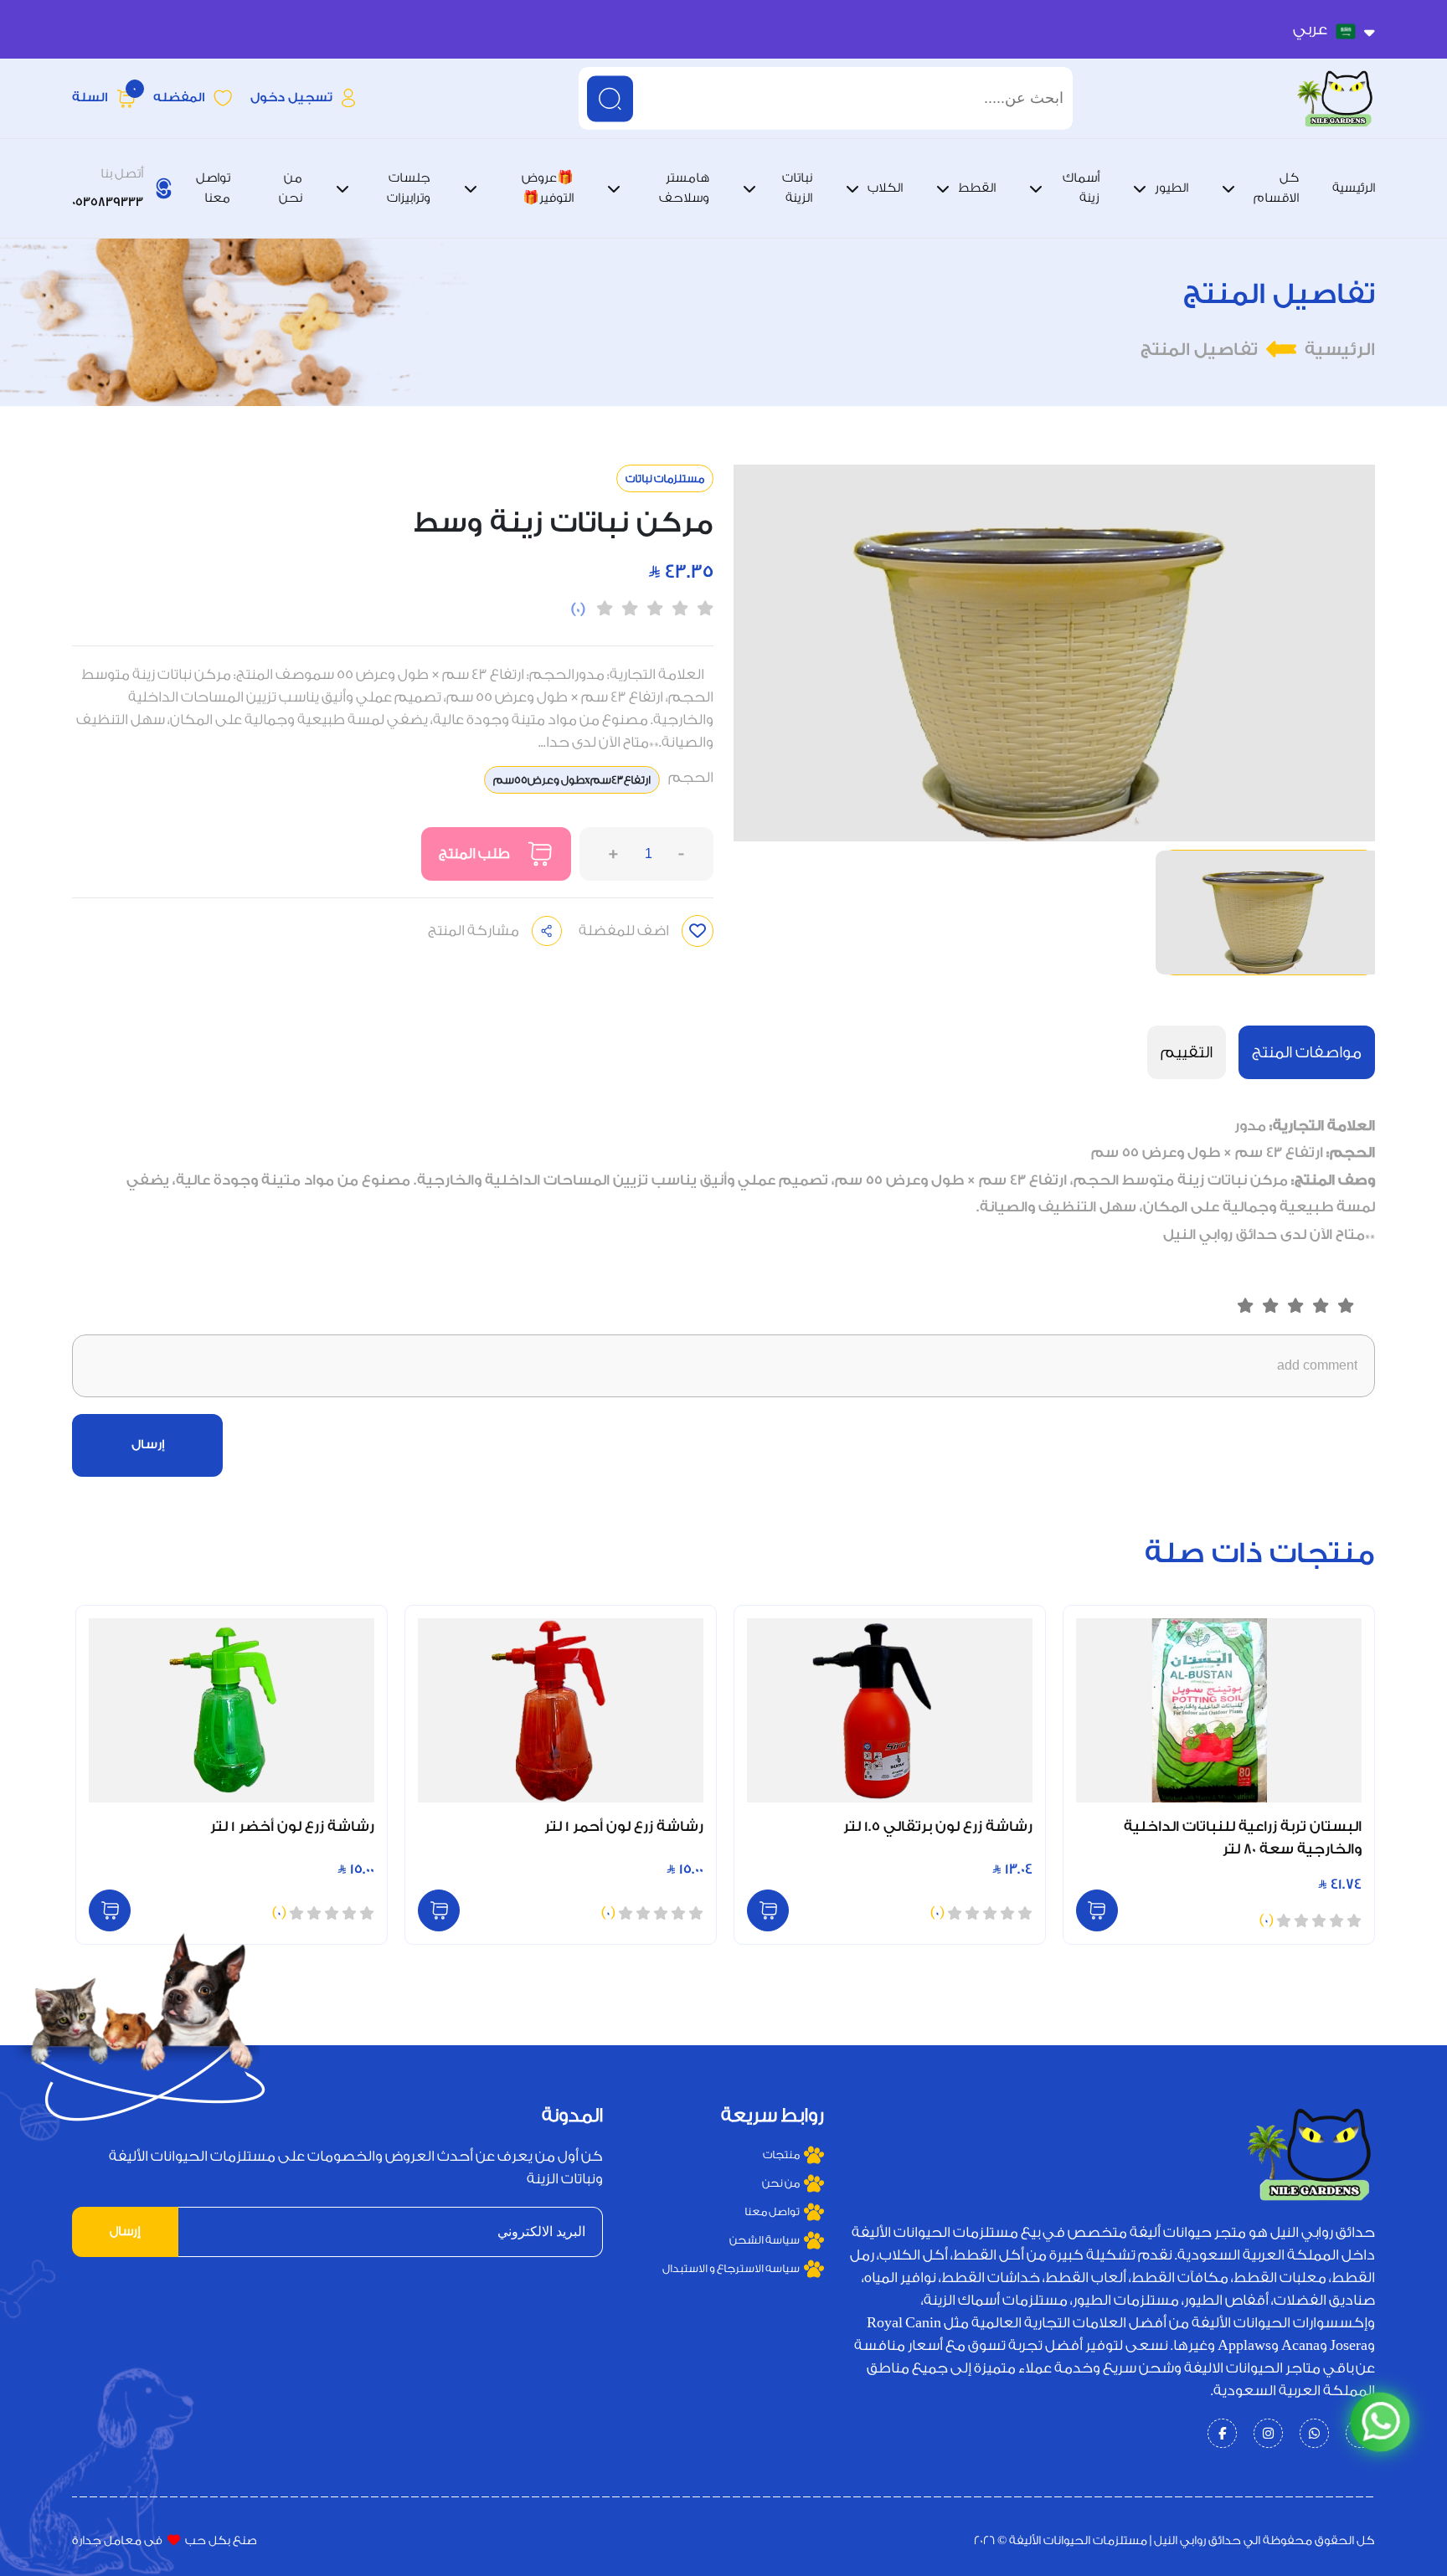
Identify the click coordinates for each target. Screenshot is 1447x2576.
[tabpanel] (723, 1180)
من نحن (780, 2183)
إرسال (148, 1445)
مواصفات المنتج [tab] (1307, 1052)
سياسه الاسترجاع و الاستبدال (731, 2268)
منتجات (781, 2154)
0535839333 (108, 202)
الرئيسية (1340, 350)
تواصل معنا (772, 2211)
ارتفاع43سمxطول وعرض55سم (572, 780)
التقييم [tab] (1187, 1052)
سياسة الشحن (764, 2240)
